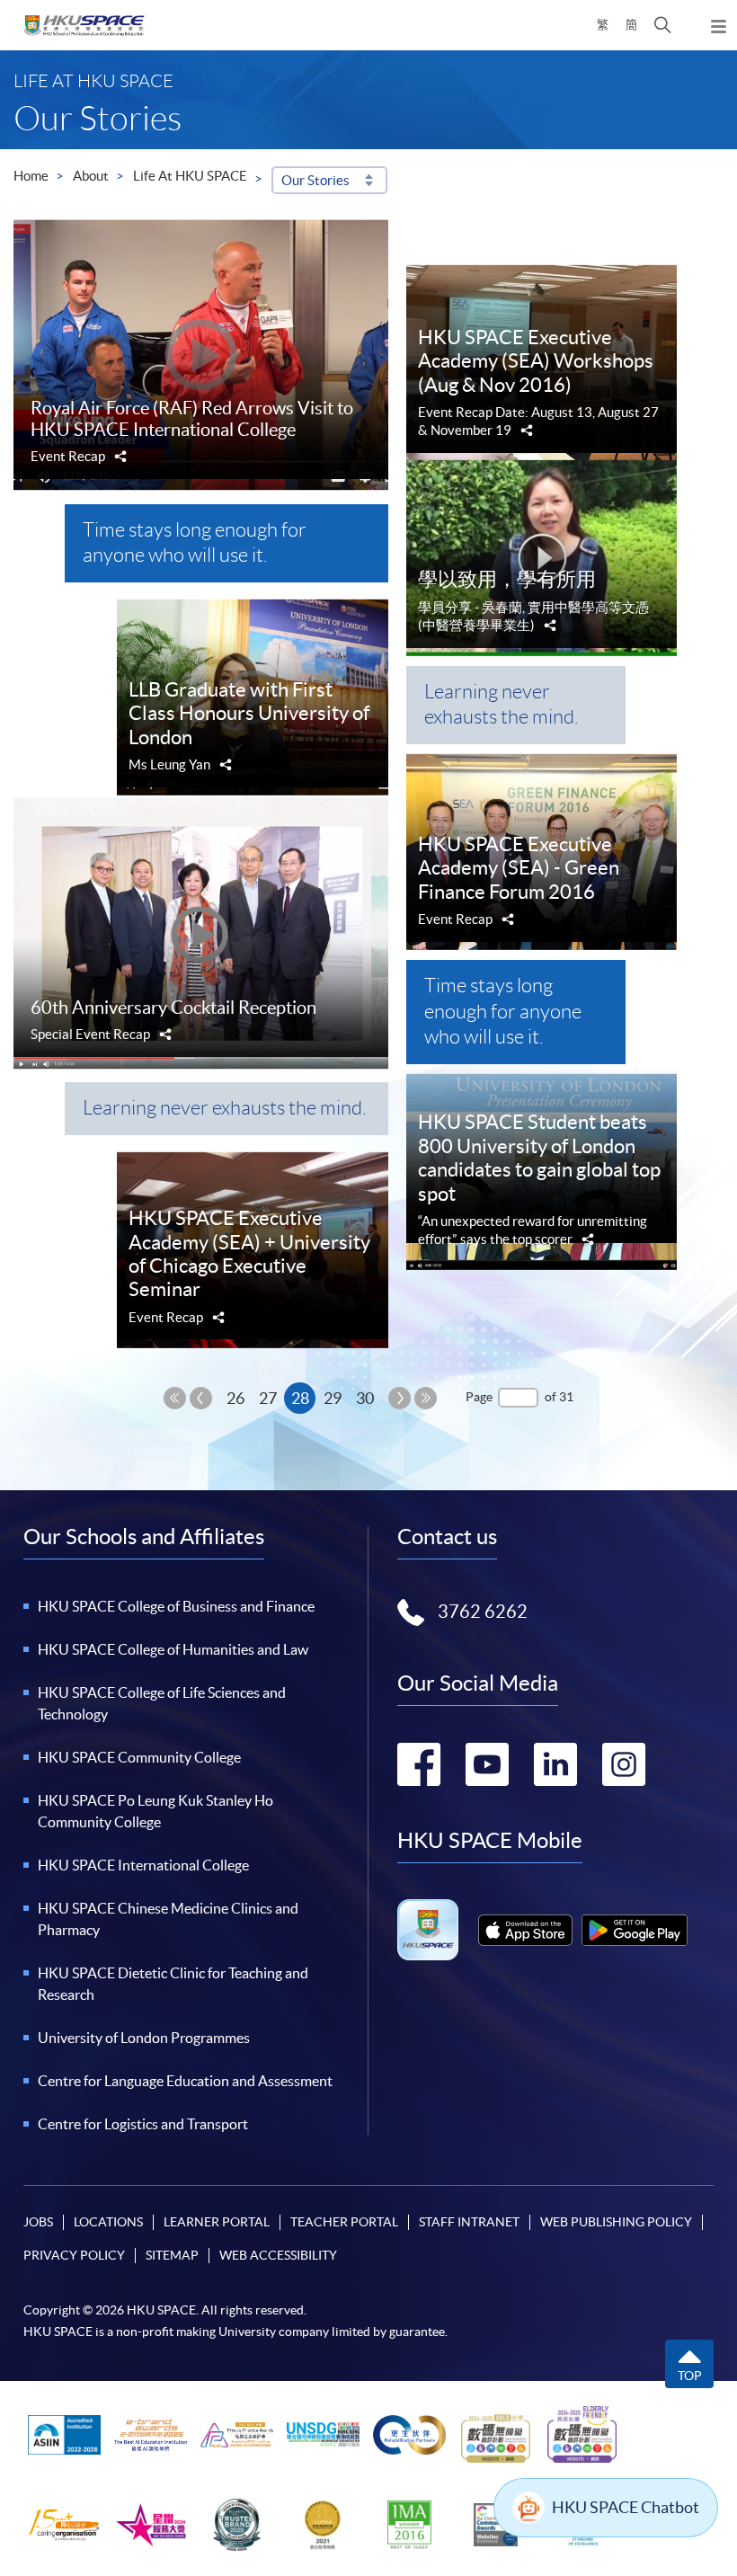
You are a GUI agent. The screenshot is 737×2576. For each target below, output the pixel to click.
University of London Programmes (144, 2038)
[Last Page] (426, 1398)
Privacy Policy (74, 2255)
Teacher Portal (344, 2222)
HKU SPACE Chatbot (626, 2507)
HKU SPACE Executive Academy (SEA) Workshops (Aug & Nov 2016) (536, 361)
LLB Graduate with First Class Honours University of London (249, 713)
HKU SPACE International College (143, 1865)
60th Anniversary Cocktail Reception (173, 1008)
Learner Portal (217, 2222)
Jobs (38, 2222)
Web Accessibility (278, 2255)
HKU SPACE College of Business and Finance (176, 1606)
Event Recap (68, 456)
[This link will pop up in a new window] (525, 1930)
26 (235, 1398)
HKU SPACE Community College (139, 1757)
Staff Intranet (469, 2222)
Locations (108, 2222)
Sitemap (172, 2255)
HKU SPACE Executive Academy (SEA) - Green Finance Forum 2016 (519, 868)
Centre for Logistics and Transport (143, 2124)
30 (365, 1398)
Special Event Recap (90, 1034)
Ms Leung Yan (169, 764)
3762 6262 (483, 1612)
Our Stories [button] (315, 180)
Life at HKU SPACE (190, 176)
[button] (663, 25)
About (91, 176)
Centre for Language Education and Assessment (185, 2081)
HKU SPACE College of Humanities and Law (173, 1649)
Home (31, 176)
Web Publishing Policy (616, 2222)
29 (333, 1398)
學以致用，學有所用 (507, 579)
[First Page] (175, 1398)
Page (479, 1397)
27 (268, 1398)
